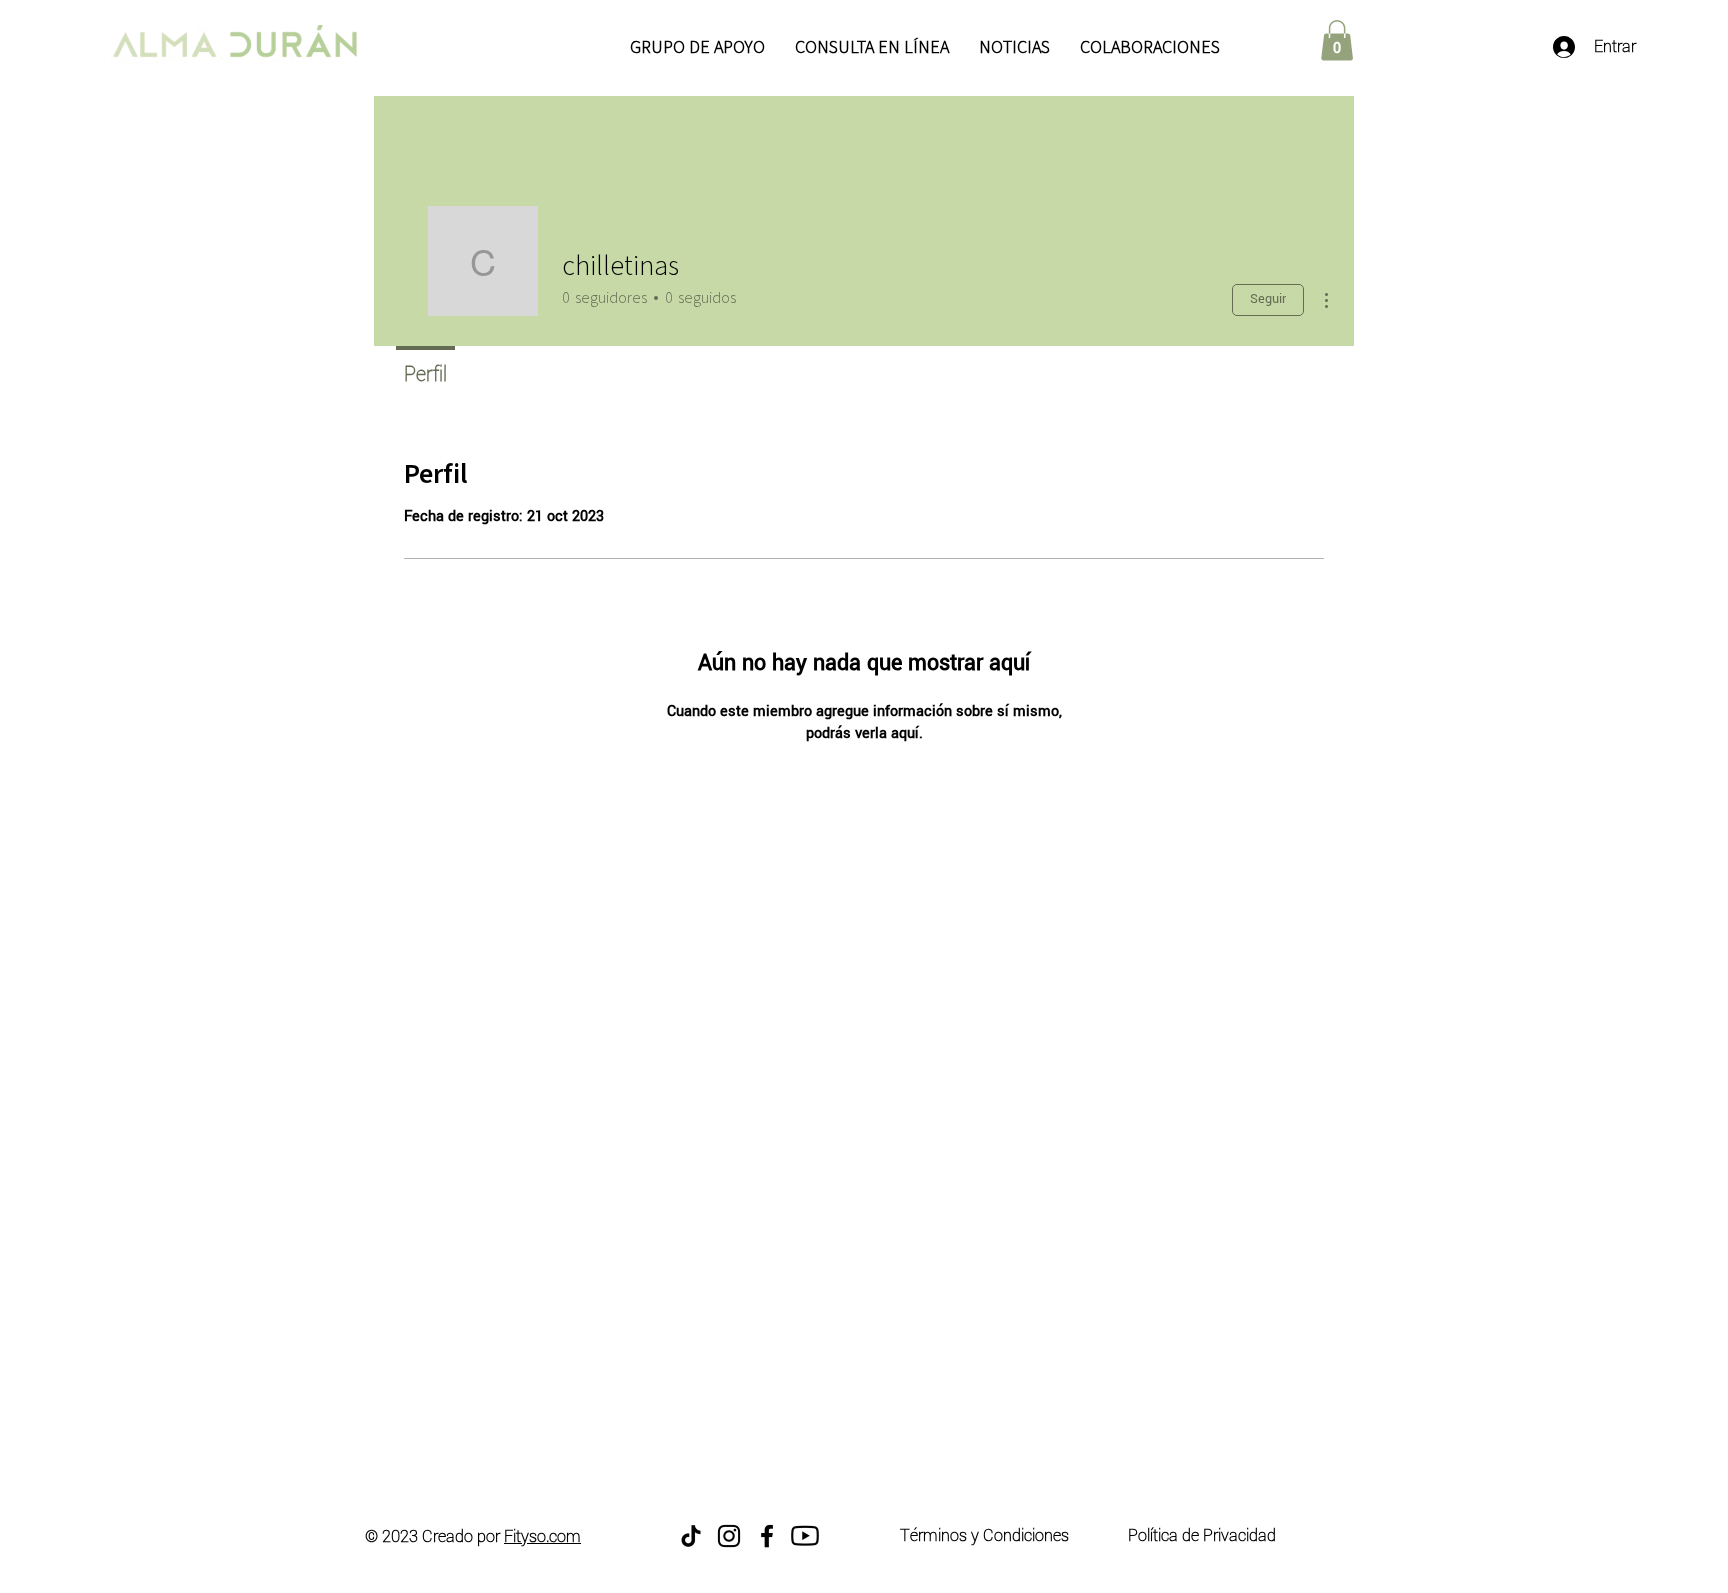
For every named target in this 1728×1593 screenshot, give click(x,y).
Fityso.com (542, 1536)
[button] (1337, 40)
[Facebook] (767, 1536)
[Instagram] (729, 1536)
